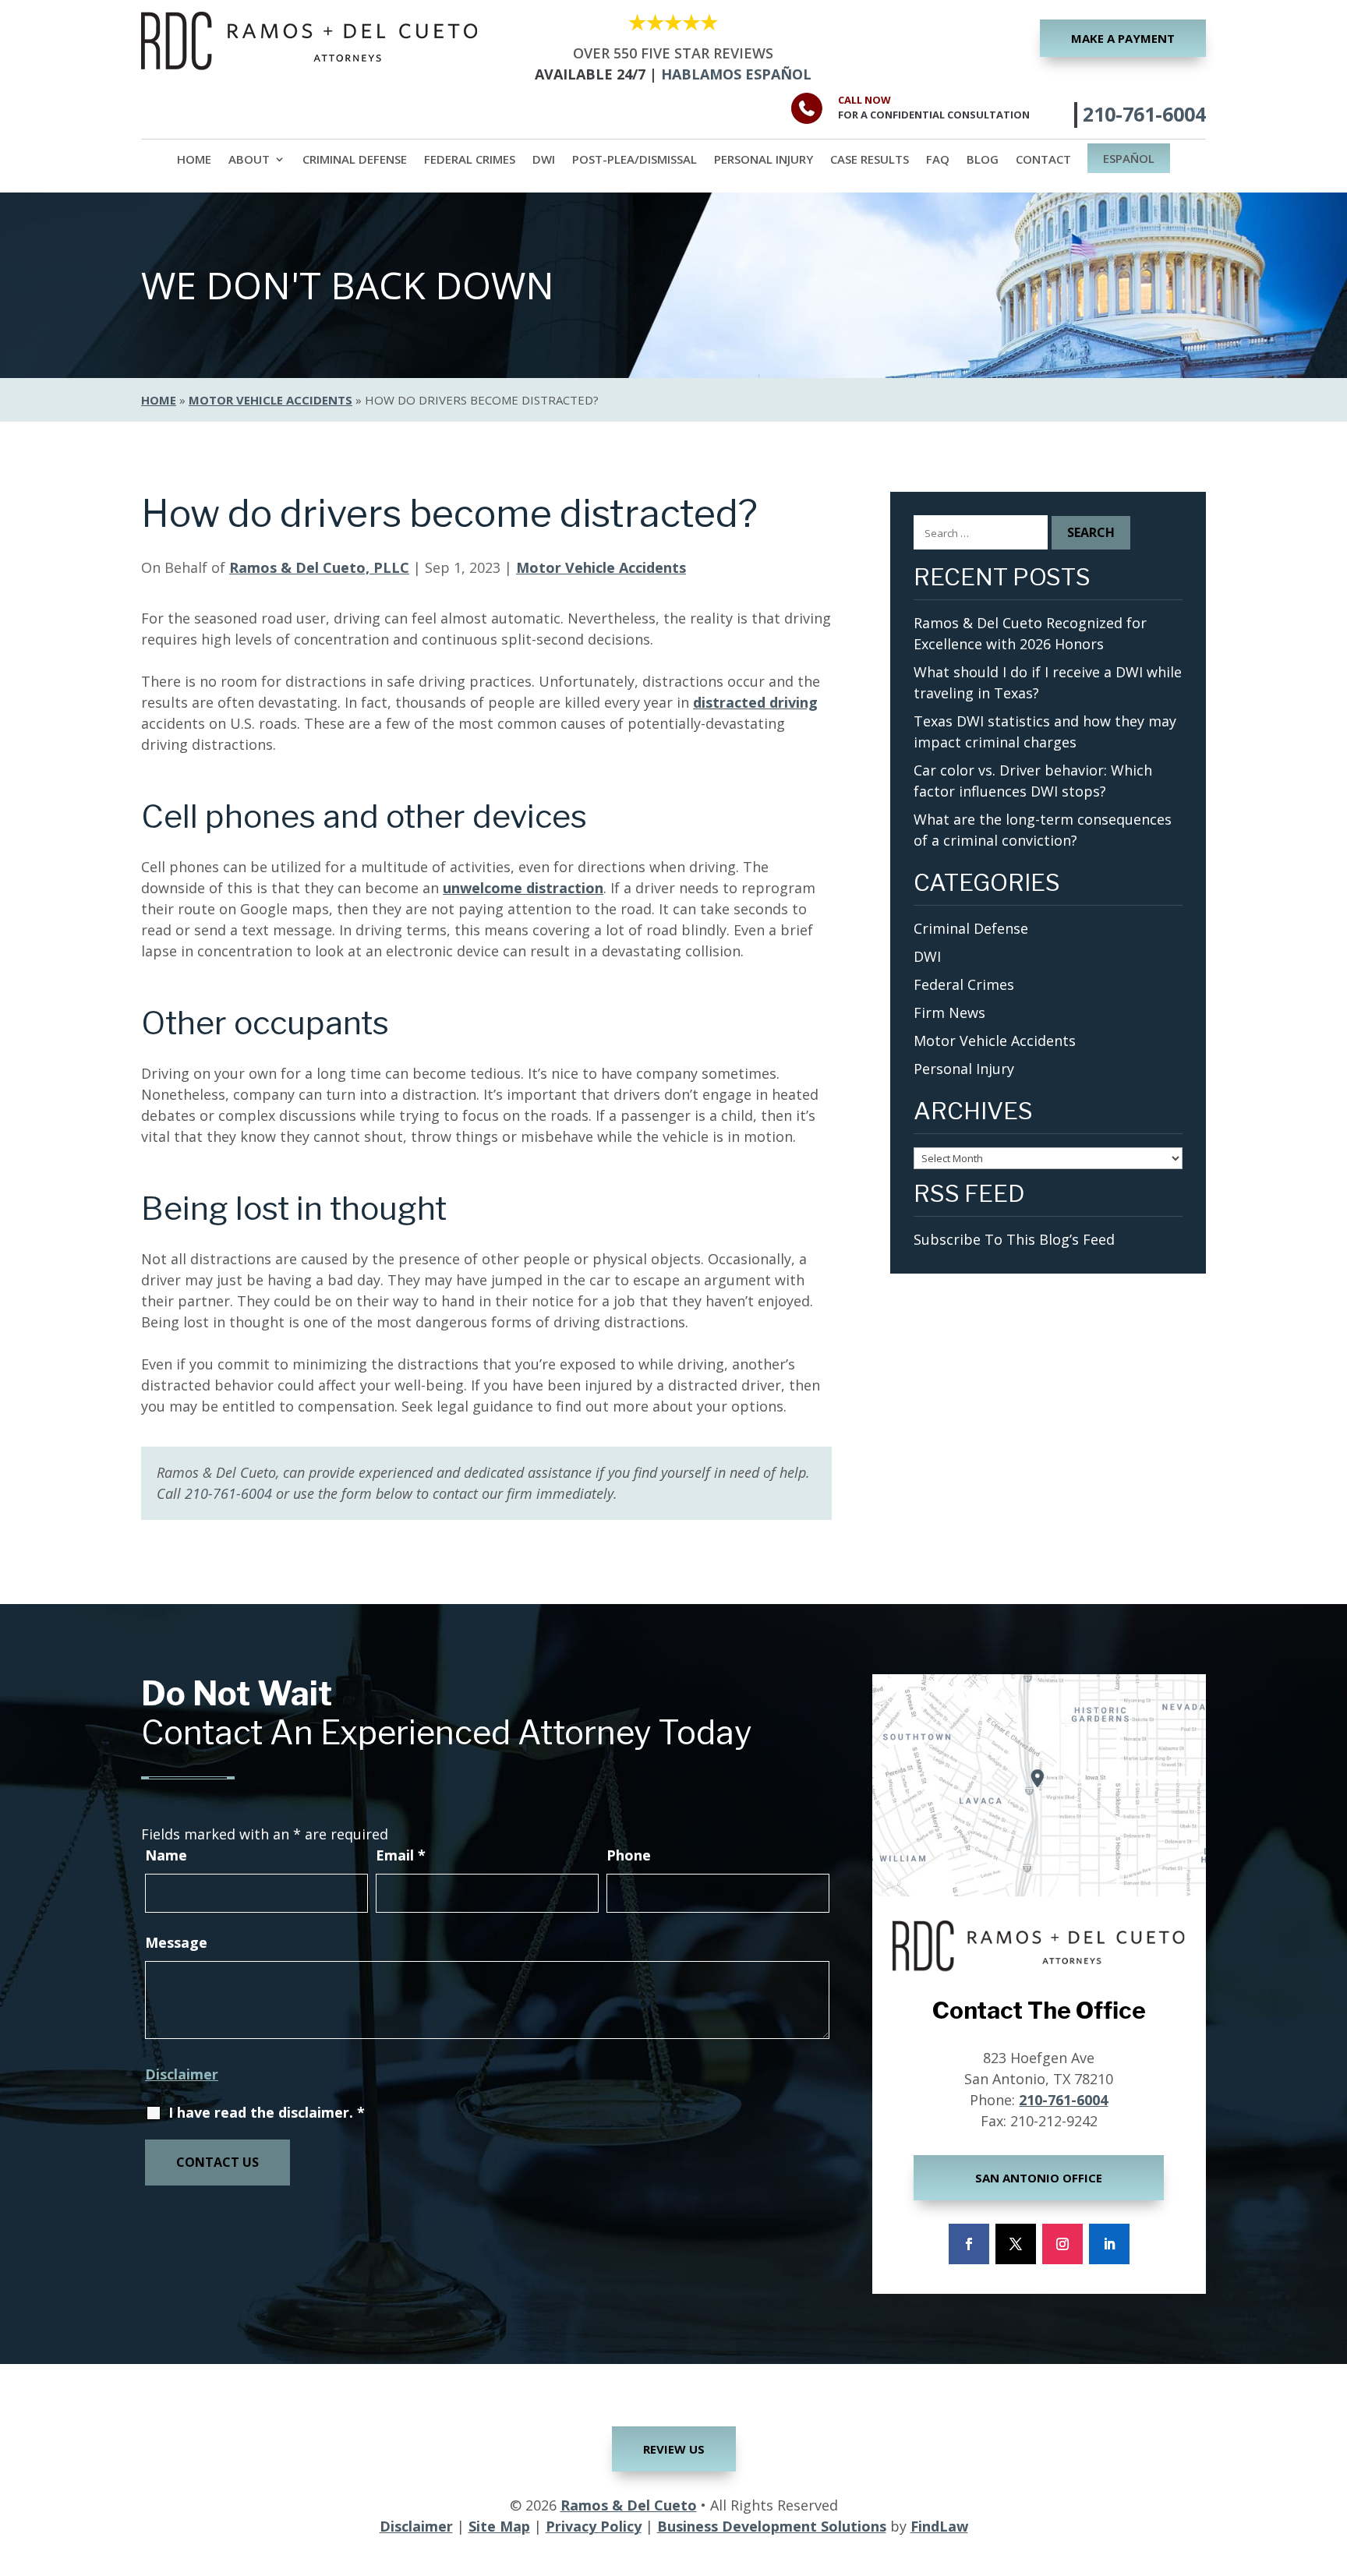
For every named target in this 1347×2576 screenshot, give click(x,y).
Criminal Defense (355, 160)
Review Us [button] (674, 2449)
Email (401, 1855)
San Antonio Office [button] (1039, 2178)
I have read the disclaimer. (267, 2112)
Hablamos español (736, 74)
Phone (629, 1855)
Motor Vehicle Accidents (601, 567)
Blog (983, 160)
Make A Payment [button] (1123, 38)
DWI (544, 160)
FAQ (938, 160)
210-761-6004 (1144, 114)
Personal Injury (764, 160)
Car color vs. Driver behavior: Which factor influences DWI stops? (1033, 781)
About (249, 160)
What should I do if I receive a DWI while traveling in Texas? (1048, 682)
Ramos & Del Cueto (629, 2505)
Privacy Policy (594, 2526)
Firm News (949, 1012)
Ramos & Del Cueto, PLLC (319, 567)
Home (194, 160)
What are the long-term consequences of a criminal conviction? (1043, 830)
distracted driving (755, 702)
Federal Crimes (470, 160)
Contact (1043, 160)
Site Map (499, 2526)
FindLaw (939, 2526)
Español (1129, 159)
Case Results (870, 160)
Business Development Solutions (772, 2526)
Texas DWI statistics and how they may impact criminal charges (1045, 731)
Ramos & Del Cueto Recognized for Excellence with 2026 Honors (1030, 633)
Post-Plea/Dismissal (635, 160)
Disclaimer (182, 2074)
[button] (1331, 2463)
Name (166, 1855)
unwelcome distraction (523, 888)
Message (176, 1942)
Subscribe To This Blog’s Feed (1014, 1239)
